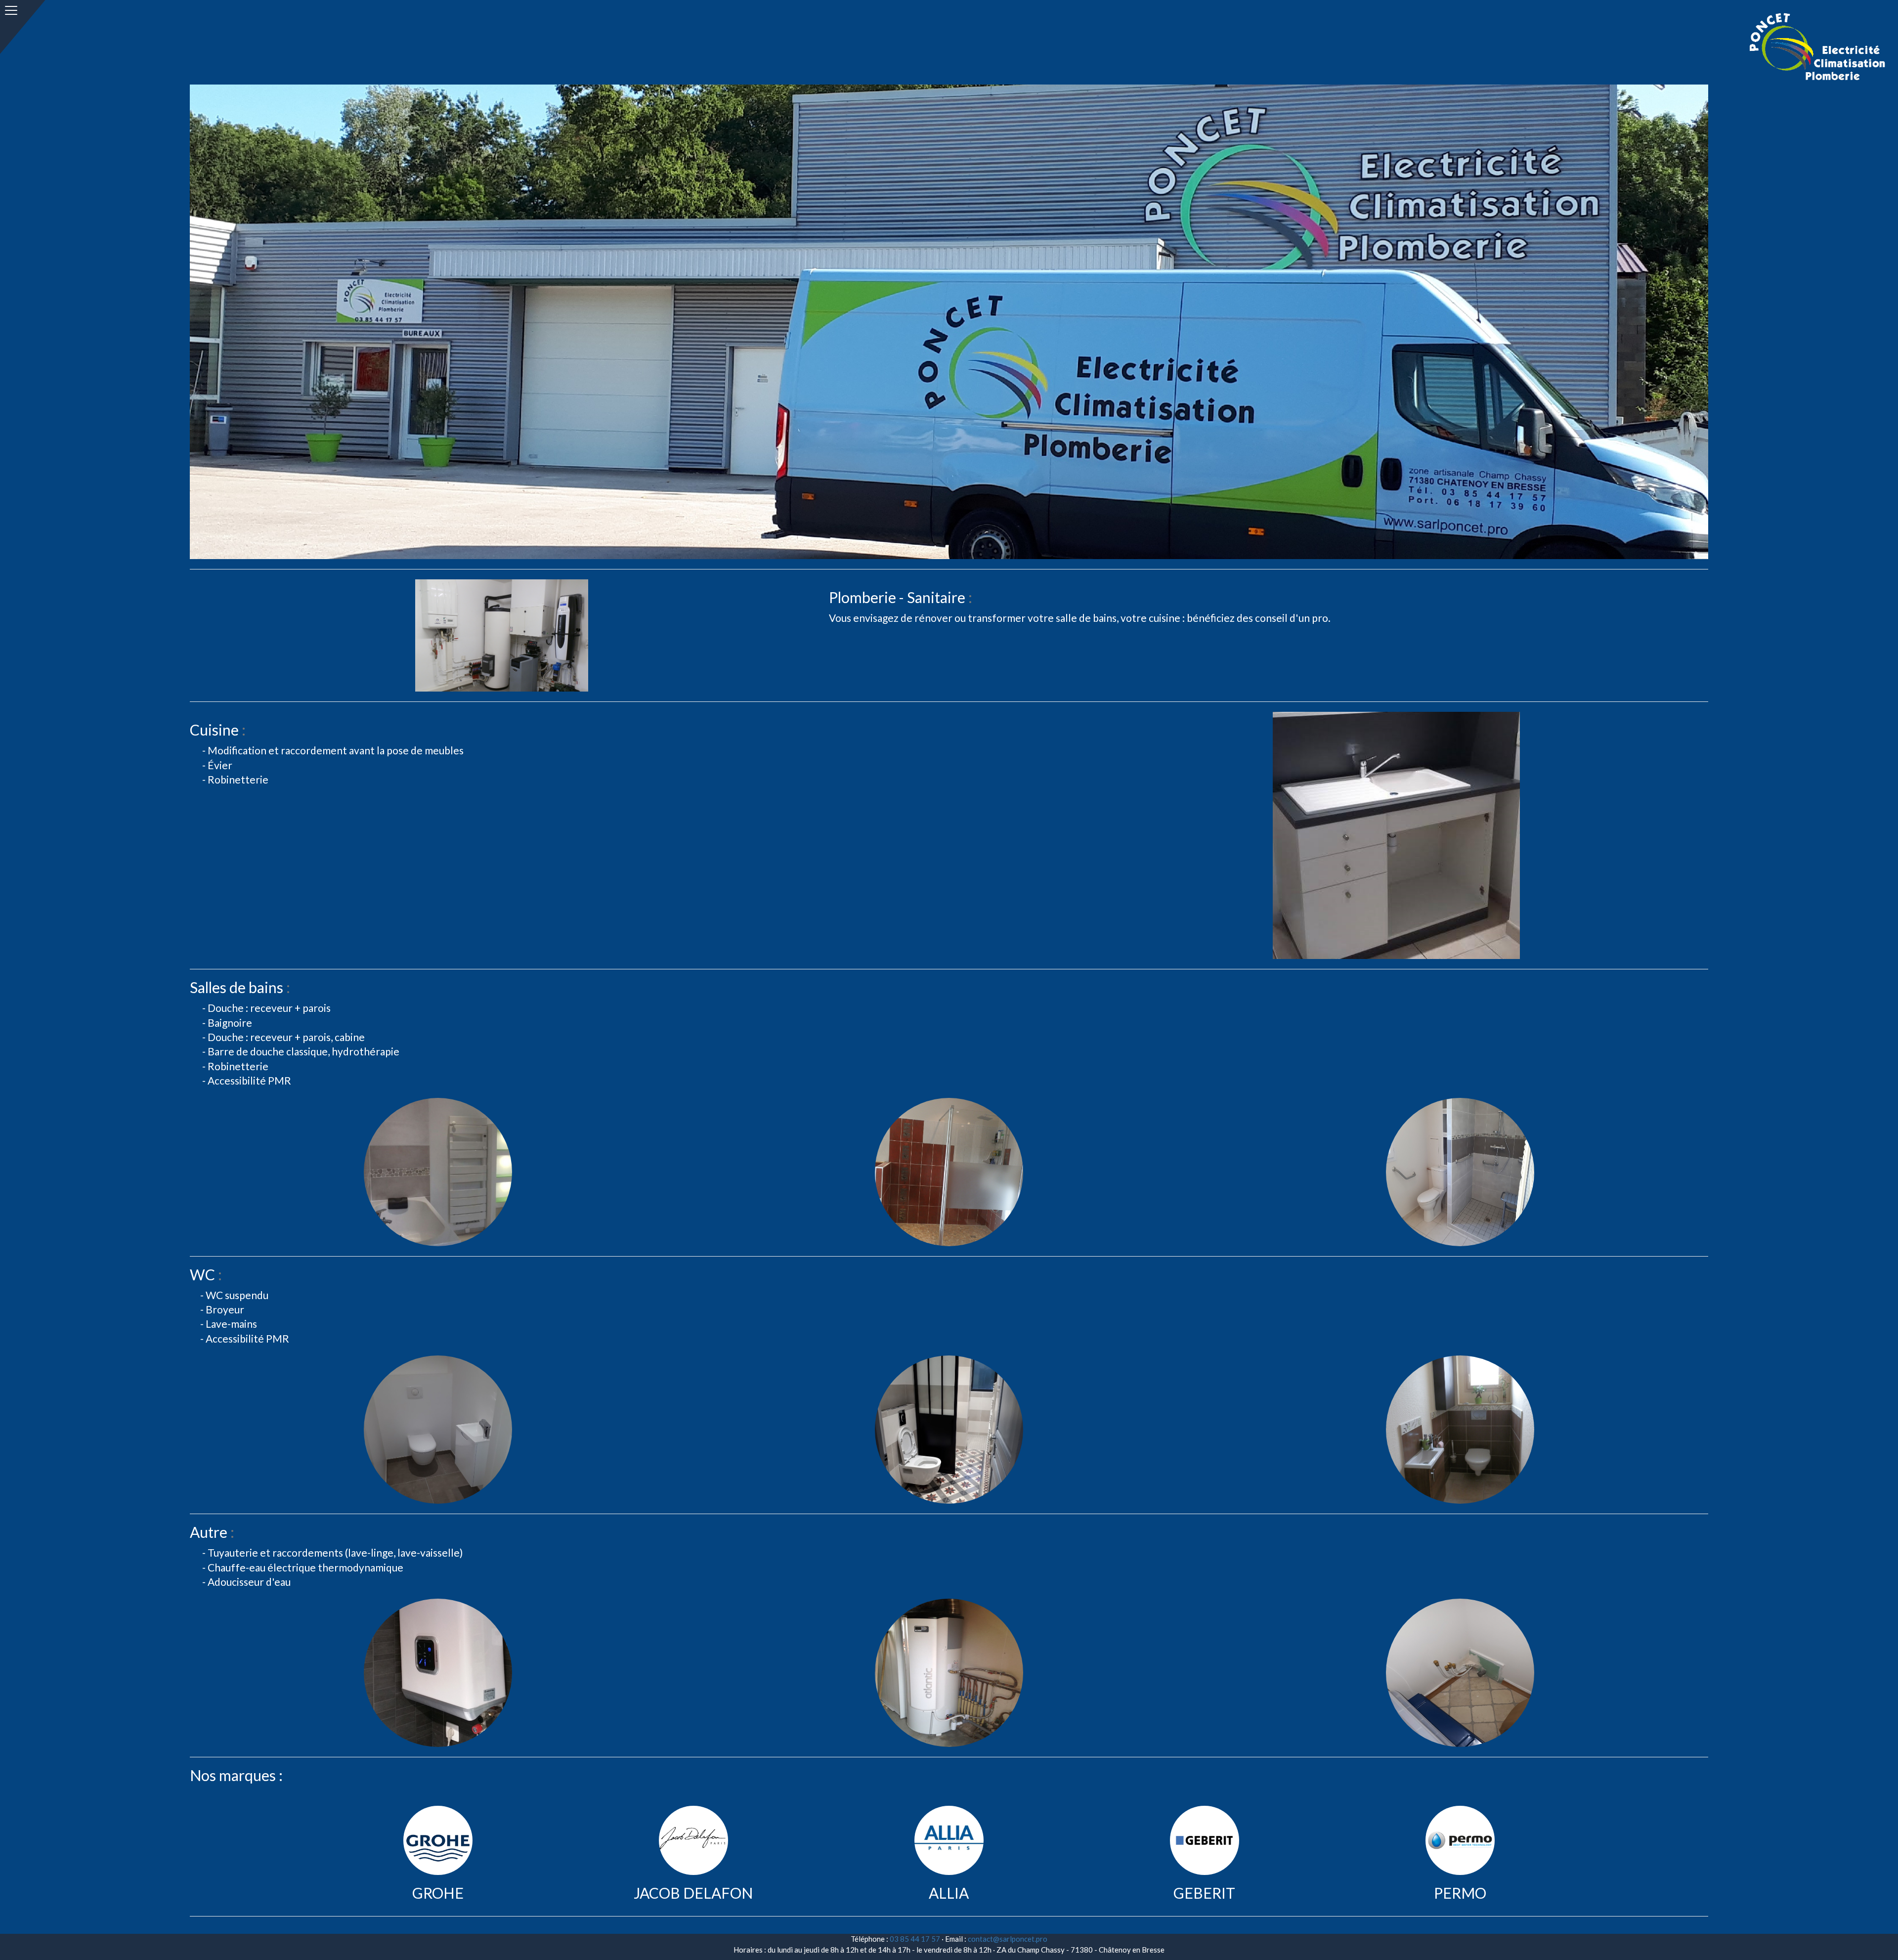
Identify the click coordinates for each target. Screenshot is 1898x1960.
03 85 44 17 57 (915, 1939)
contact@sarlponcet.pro (1008, 1939)
